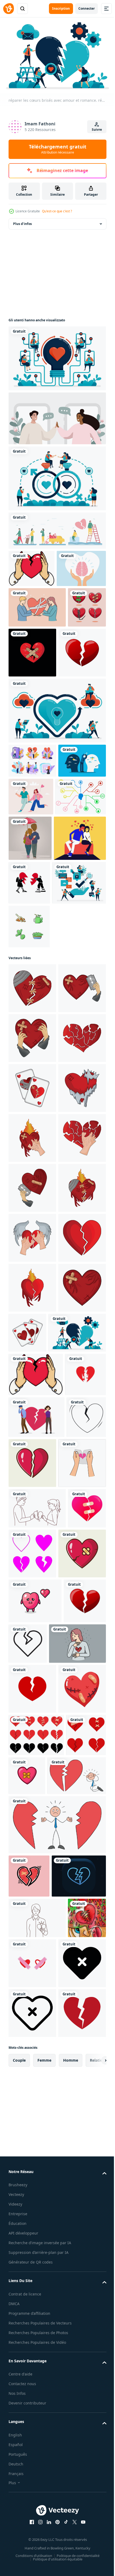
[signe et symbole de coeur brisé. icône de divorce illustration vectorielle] (32, 2036)
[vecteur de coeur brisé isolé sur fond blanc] (32, 737)
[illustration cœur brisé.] (32, 566)
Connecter (87, 8)
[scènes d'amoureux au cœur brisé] (57, 528)
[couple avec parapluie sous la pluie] (83, 923)
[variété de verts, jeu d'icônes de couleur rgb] (29, 1056)
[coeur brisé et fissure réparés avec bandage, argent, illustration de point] (28, 683)
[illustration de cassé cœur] (32, 1168)
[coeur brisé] (28, 2495)
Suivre (97, 130)
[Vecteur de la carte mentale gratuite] (34, 919)
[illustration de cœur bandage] (32, 1218)
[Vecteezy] (9, 9)
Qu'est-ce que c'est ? (57, 211)
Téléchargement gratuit (58, 149)
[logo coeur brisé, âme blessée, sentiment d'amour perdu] (72, 687)
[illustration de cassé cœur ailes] (32, 1617)
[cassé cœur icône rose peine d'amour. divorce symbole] (28, 2122)
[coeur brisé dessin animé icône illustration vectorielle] (74, 1986)
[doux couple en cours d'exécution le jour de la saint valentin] (81, 881)
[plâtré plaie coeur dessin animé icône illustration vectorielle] (32, 2176)
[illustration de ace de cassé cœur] (32, 1318)
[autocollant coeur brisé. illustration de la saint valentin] (69, 2493)
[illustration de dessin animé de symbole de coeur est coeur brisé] (35, 2224)
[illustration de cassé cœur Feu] (32, 1717)
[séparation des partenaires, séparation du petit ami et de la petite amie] (32, 845)
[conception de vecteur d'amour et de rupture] (72, 2126)
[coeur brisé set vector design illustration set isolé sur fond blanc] (36, 2453)
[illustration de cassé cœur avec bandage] (32, 1118)
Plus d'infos (22, 221)
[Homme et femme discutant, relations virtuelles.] (57, 416)
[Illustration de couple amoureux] (35, 968)
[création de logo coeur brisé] (29, 1897)
